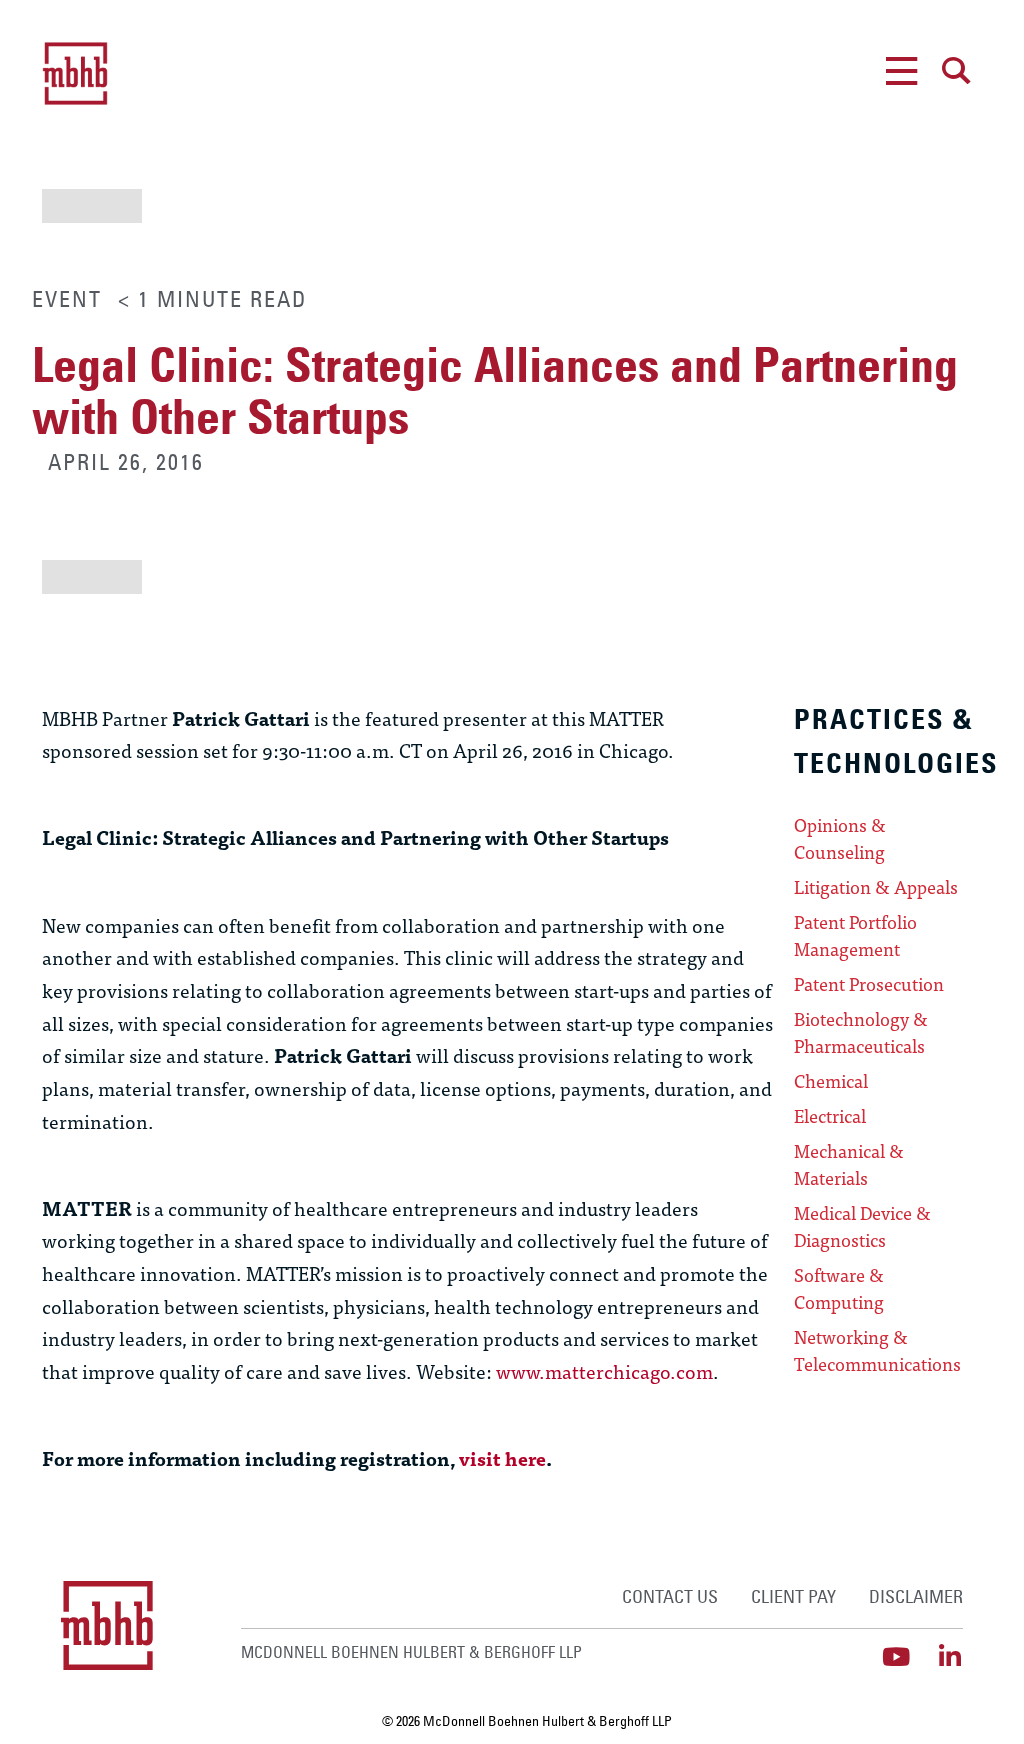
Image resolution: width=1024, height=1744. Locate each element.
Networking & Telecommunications (877, 1350)
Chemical (831, 1081)
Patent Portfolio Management (855, 935)
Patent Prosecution (869, 984)
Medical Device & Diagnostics (862, 1226)
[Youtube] (896, 1656)
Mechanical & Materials (849, 1164)
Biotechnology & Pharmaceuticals (861, 1032)
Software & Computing (839, 1288)
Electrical (830, 1116)
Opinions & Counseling (840, 838)
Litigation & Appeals (876, 887)
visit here (502, 1457)
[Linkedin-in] (950, 1656)
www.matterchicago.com (604, 1370)
